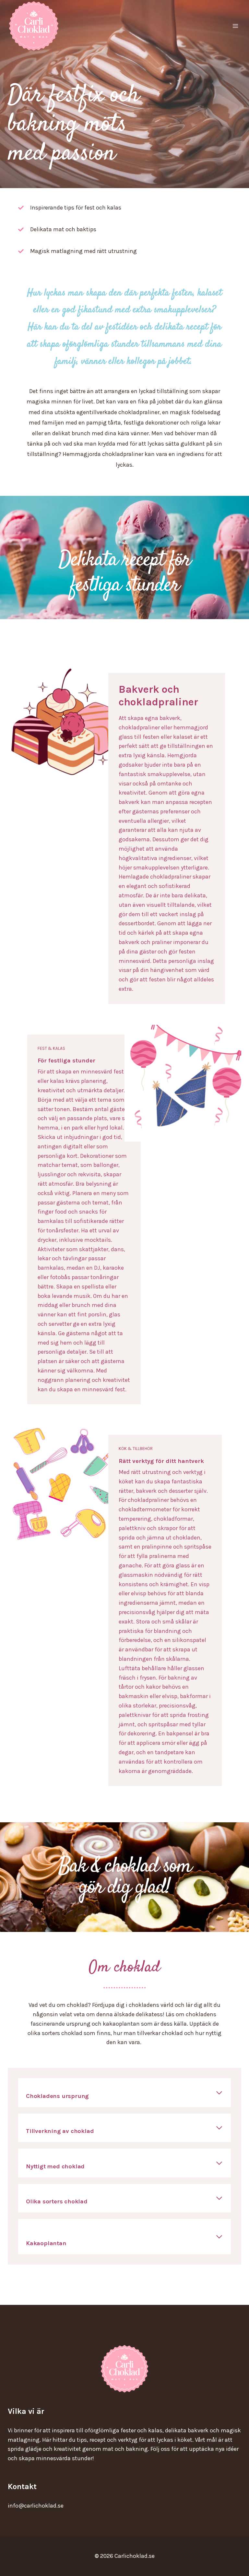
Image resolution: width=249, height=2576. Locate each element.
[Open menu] (235, 26)
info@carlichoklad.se (36, 2506)
